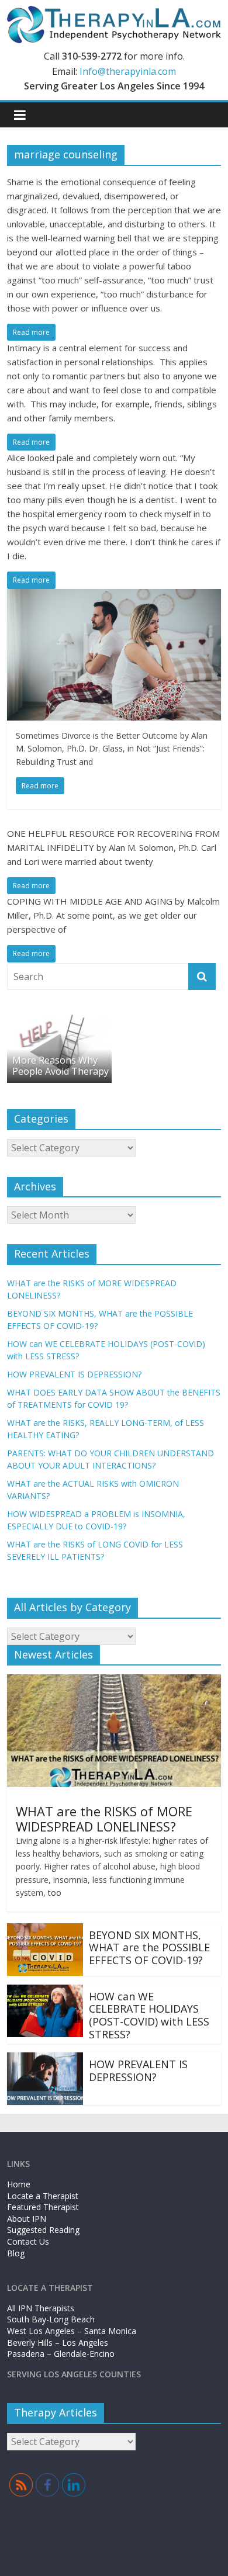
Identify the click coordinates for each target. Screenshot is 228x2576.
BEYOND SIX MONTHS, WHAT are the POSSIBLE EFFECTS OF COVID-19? (149, 1947)
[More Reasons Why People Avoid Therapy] (60, 1017)
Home (19, 2184)
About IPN (27, 2219)
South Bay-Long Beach (51, 2319)
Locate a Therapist (43, 2196)
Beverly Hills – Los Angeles (58, 2343)
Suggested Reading (43, 2230)
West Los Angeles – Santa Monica (72, 2331)
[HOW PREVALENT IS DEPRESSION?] (45, 2059)
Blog (16, 2253)
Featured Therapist (43, 2207)
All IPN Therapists (41, 2308)
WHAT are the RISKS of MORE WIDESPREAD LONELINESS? (104, 1819)
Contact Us (28, 2241)
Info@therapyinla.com (128, 71)
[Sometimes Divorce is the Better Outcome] (114, 596)
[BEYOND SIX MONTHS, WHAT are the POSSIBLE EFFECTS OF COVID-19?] (45, 1930)
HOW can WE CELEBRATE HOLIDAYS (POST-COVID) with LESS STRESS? (149, 2015)
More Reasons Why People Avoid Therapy (61, 1066)
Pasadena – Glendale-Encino (61, 2354)
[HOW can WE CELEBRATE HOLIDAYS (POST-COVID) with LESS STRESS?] (45, 1992)
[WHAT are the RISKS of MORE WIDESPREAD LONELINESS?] (114, 1681)
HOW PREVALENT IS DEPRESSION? (74, 1374)
